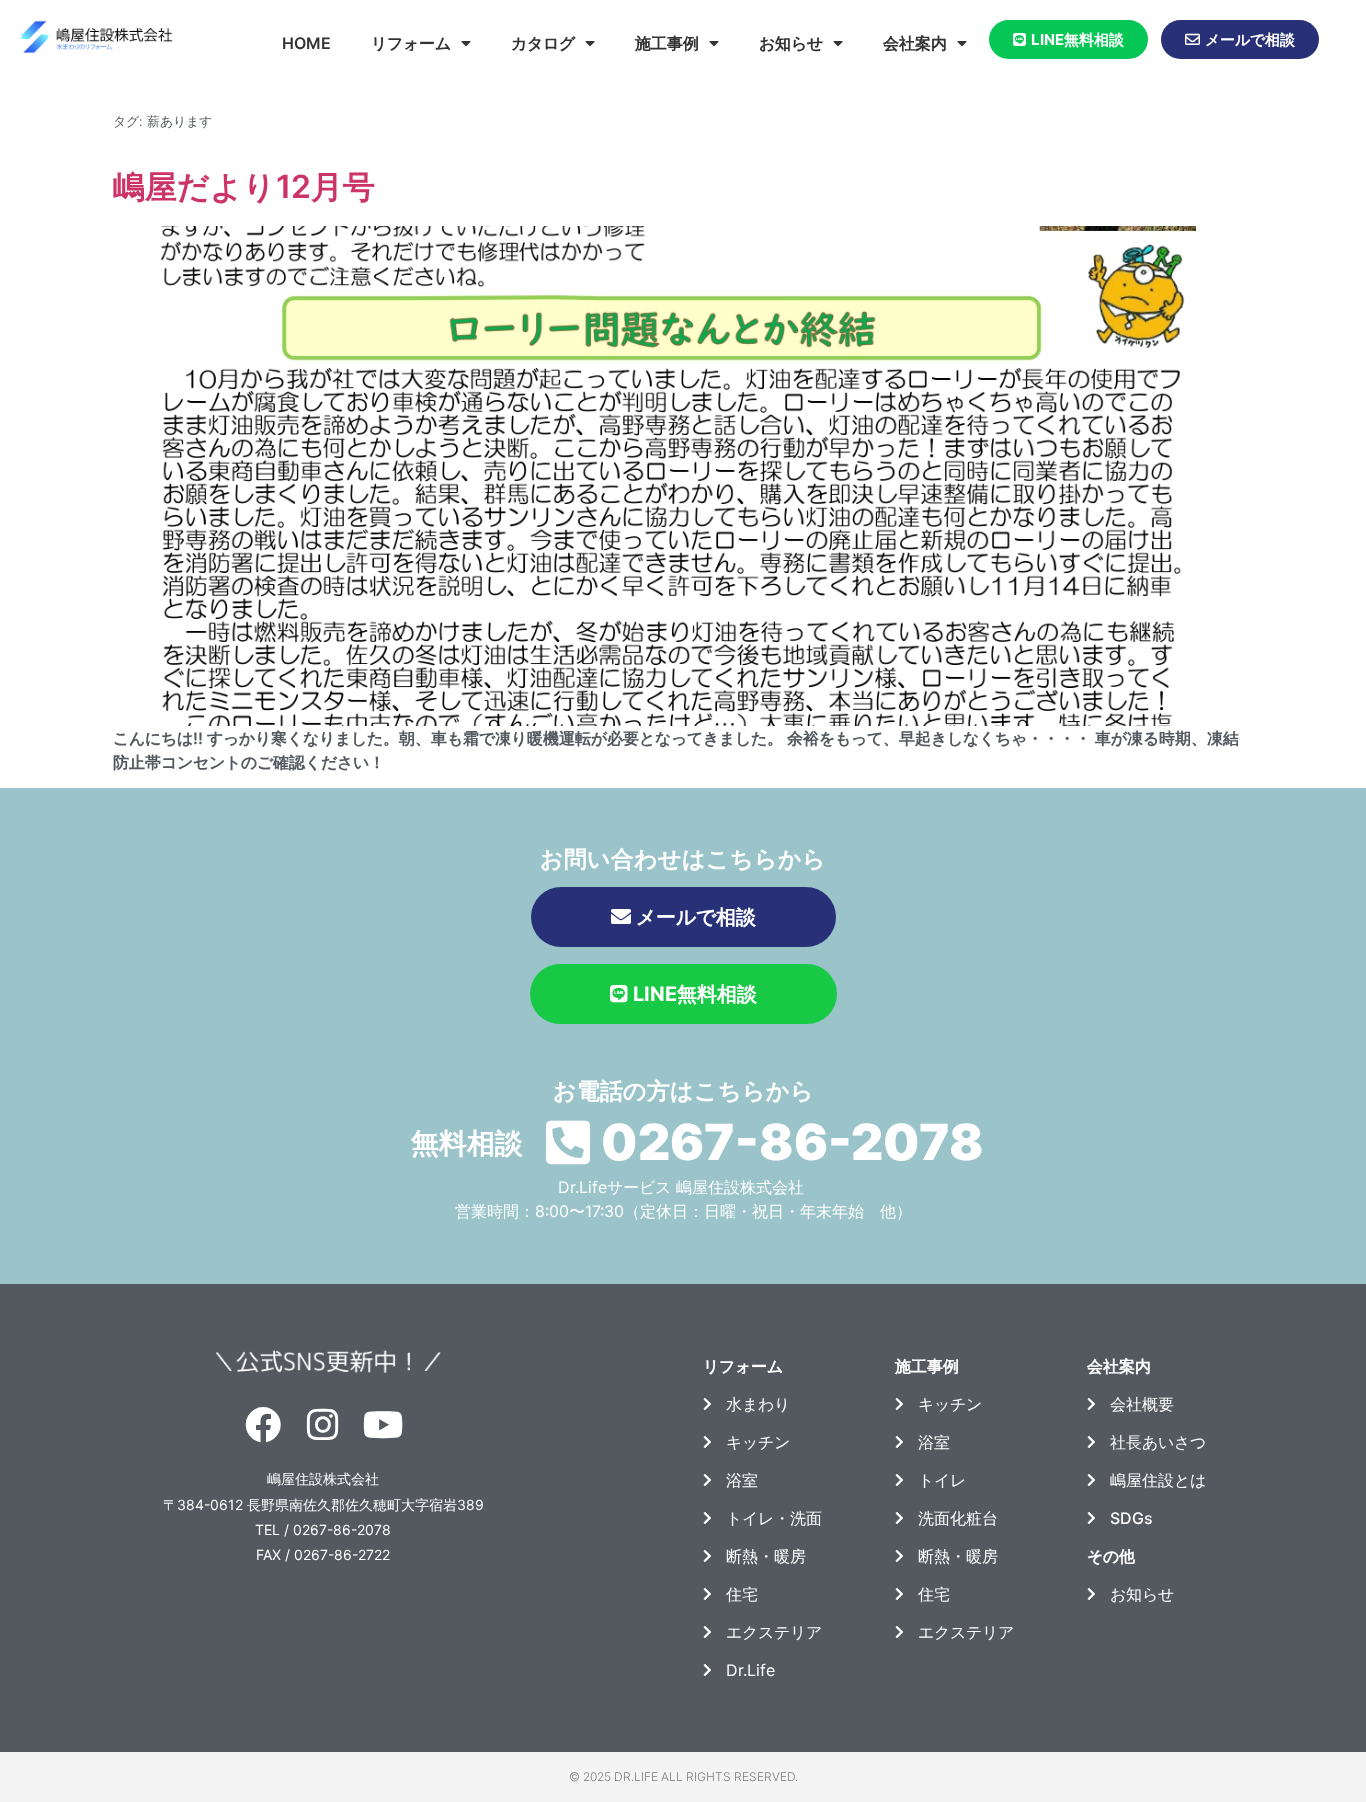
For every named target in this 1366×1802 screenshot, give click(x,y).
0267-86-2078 (792, 1142)
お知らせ (791, 43)
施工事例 (667, 43)
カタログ (543, 43)
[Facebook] (262, 1425)
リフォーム (411, 43)
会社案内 (915, 43)
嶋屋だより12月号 (244, 186)
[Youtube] (383, 1425)
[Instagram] (323, 1425)
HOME (306, 43)
